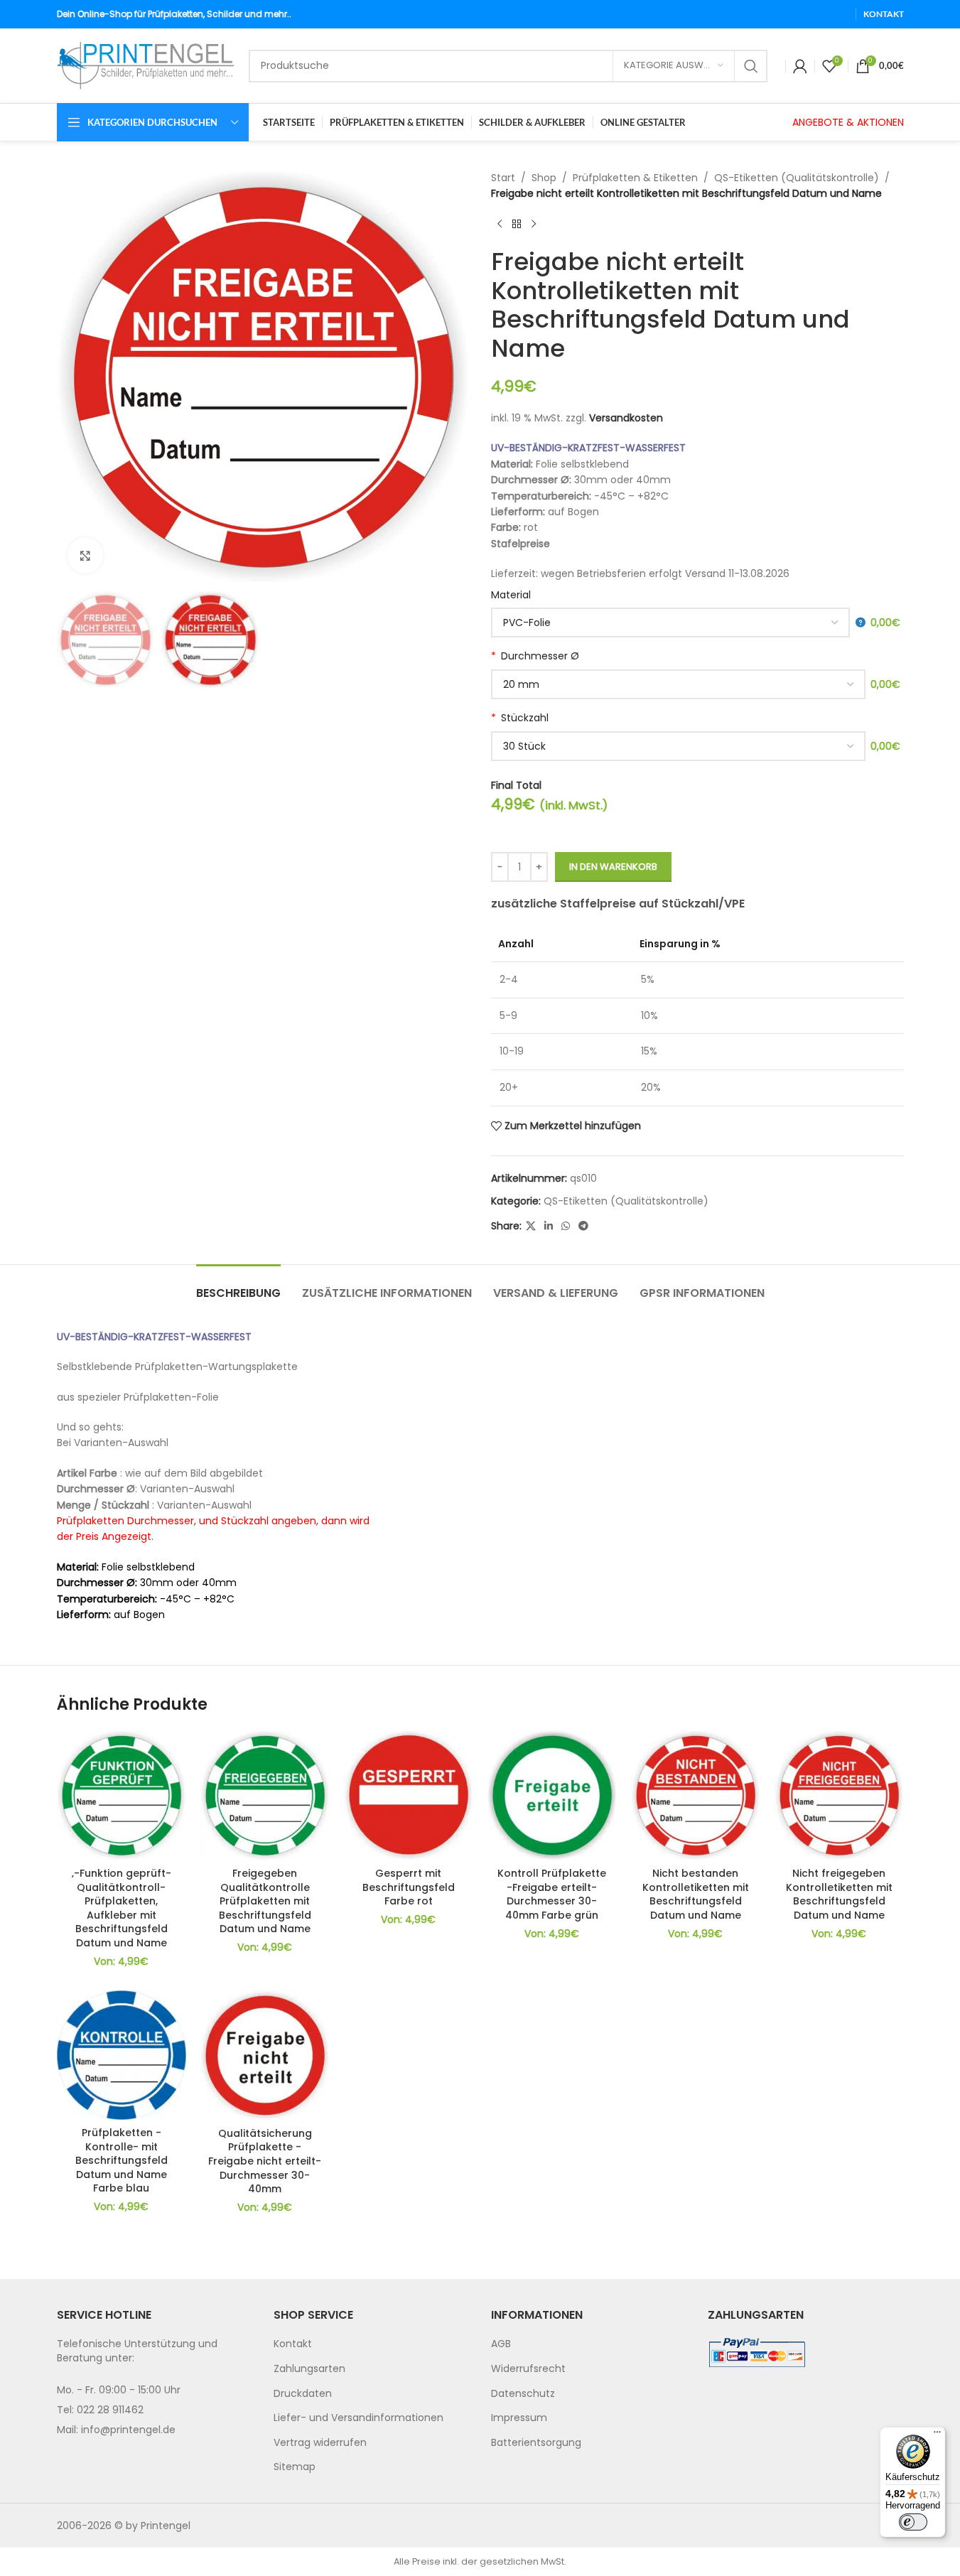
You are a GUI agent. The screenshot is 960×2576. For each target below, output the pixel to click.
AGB (501, 2344)
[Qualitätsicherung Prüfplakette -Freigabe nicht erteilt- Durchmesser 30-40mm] (265, 2055)
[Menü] (937, 2435)
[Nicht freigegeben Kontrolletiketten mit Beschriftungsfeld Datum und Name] (839, 1795)
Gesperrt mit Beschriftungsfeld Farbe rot (409, 1887)
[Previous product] (500, 225)
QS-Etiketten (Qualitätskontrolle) (797, 178)
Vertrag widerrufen (320, 2442)
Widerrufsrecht (528, 2368)
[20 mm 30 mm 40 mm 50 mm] (678, 684)
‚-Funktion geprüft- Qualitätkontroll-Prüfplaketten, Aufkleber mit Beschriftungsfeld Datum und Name (122, 1908)
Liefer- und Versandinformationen (358, 2418)
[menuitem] (372, 2344)
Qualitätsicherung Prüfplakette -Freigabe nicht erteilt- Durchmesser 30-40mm (265, 2161)
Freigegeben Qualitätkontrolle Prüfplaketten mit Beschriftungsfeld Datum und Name (265, 1901)
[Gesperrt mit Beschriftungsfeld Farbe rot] (409, 1795)
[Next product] (534, 225)
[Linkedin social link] (549, 1226)
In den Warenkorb (613, 867)
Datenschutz (523, 2393)
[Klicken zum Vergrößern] (85, 555)
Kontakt (293, 2344)
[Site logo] (146, 65)
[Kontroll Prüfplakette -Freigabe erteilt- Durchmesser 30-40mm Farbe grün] (552, 1795)
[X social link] (531, 1226)
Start (503, 178)
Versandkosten (626, 418)
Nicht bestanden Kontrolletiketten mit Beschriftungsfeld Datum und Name (696, 1894)
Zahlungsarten (309, 2368)
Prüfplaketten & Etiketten (635, 178)
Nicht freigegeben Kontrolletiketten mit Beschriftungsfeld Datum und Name (839, 1894)
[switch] (913, 2522)
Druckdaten (303, 2393)
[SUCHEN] (751, 66)
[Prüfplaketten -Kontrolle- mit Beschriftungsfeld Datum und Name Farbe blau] (122, 2055)
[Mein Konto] (800, 66)
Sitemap (295, 2467)
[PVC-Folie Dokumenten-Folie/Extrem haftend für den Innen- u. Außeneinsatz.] (678, 623)
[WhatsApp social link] (566, 1226)
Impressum (519, 2418)
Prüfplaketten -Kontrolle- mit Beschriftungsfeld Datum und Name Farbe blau (122, 2160)
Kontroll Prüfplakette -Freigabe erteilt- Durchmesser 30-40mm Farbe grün (552, 1894)
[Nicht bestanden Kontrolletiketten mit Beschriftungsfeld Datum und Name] (696, 1795)
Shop (544, 178)
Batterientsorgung (536, 2442)
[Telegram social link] (583, 1226)
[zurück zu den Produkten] (517, 225)
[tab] (238, 1286)
